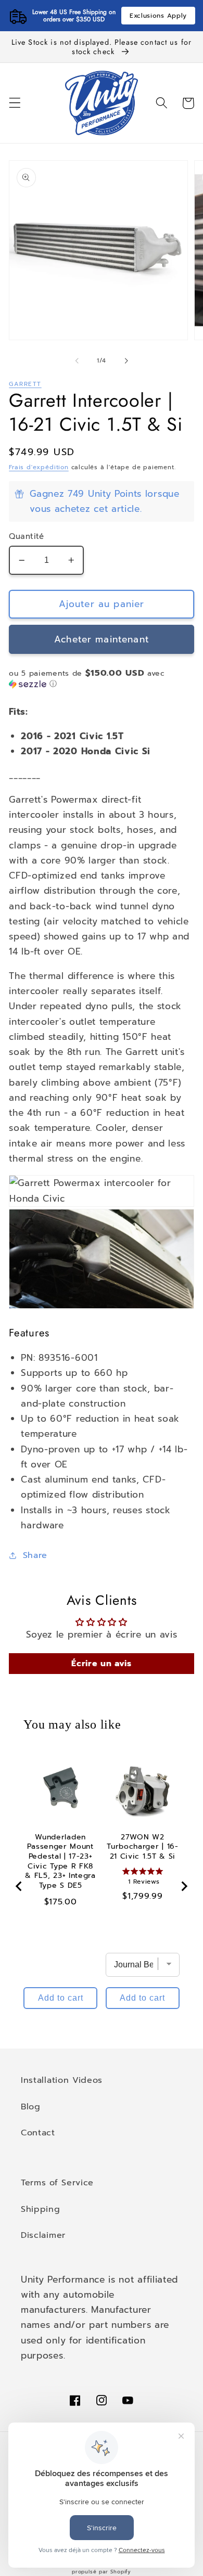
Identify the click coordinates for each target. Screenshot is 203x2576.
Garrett (25, 384)
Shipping (41, 2209)
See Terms (147, 16)
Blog (31, 2107)
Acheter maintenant (102, 639)
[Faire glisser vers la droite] (126, 360)
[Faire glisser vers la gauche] (77, 360)
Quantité (27, 537)
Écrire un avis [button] (102, 1664)
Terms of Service (57, 2182)
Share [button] (35, 1555)
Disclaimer (43, 2235)
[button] (15, 103)
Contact (38, 2133)
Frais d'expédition (39, 467)
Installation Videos (62, 2080)
